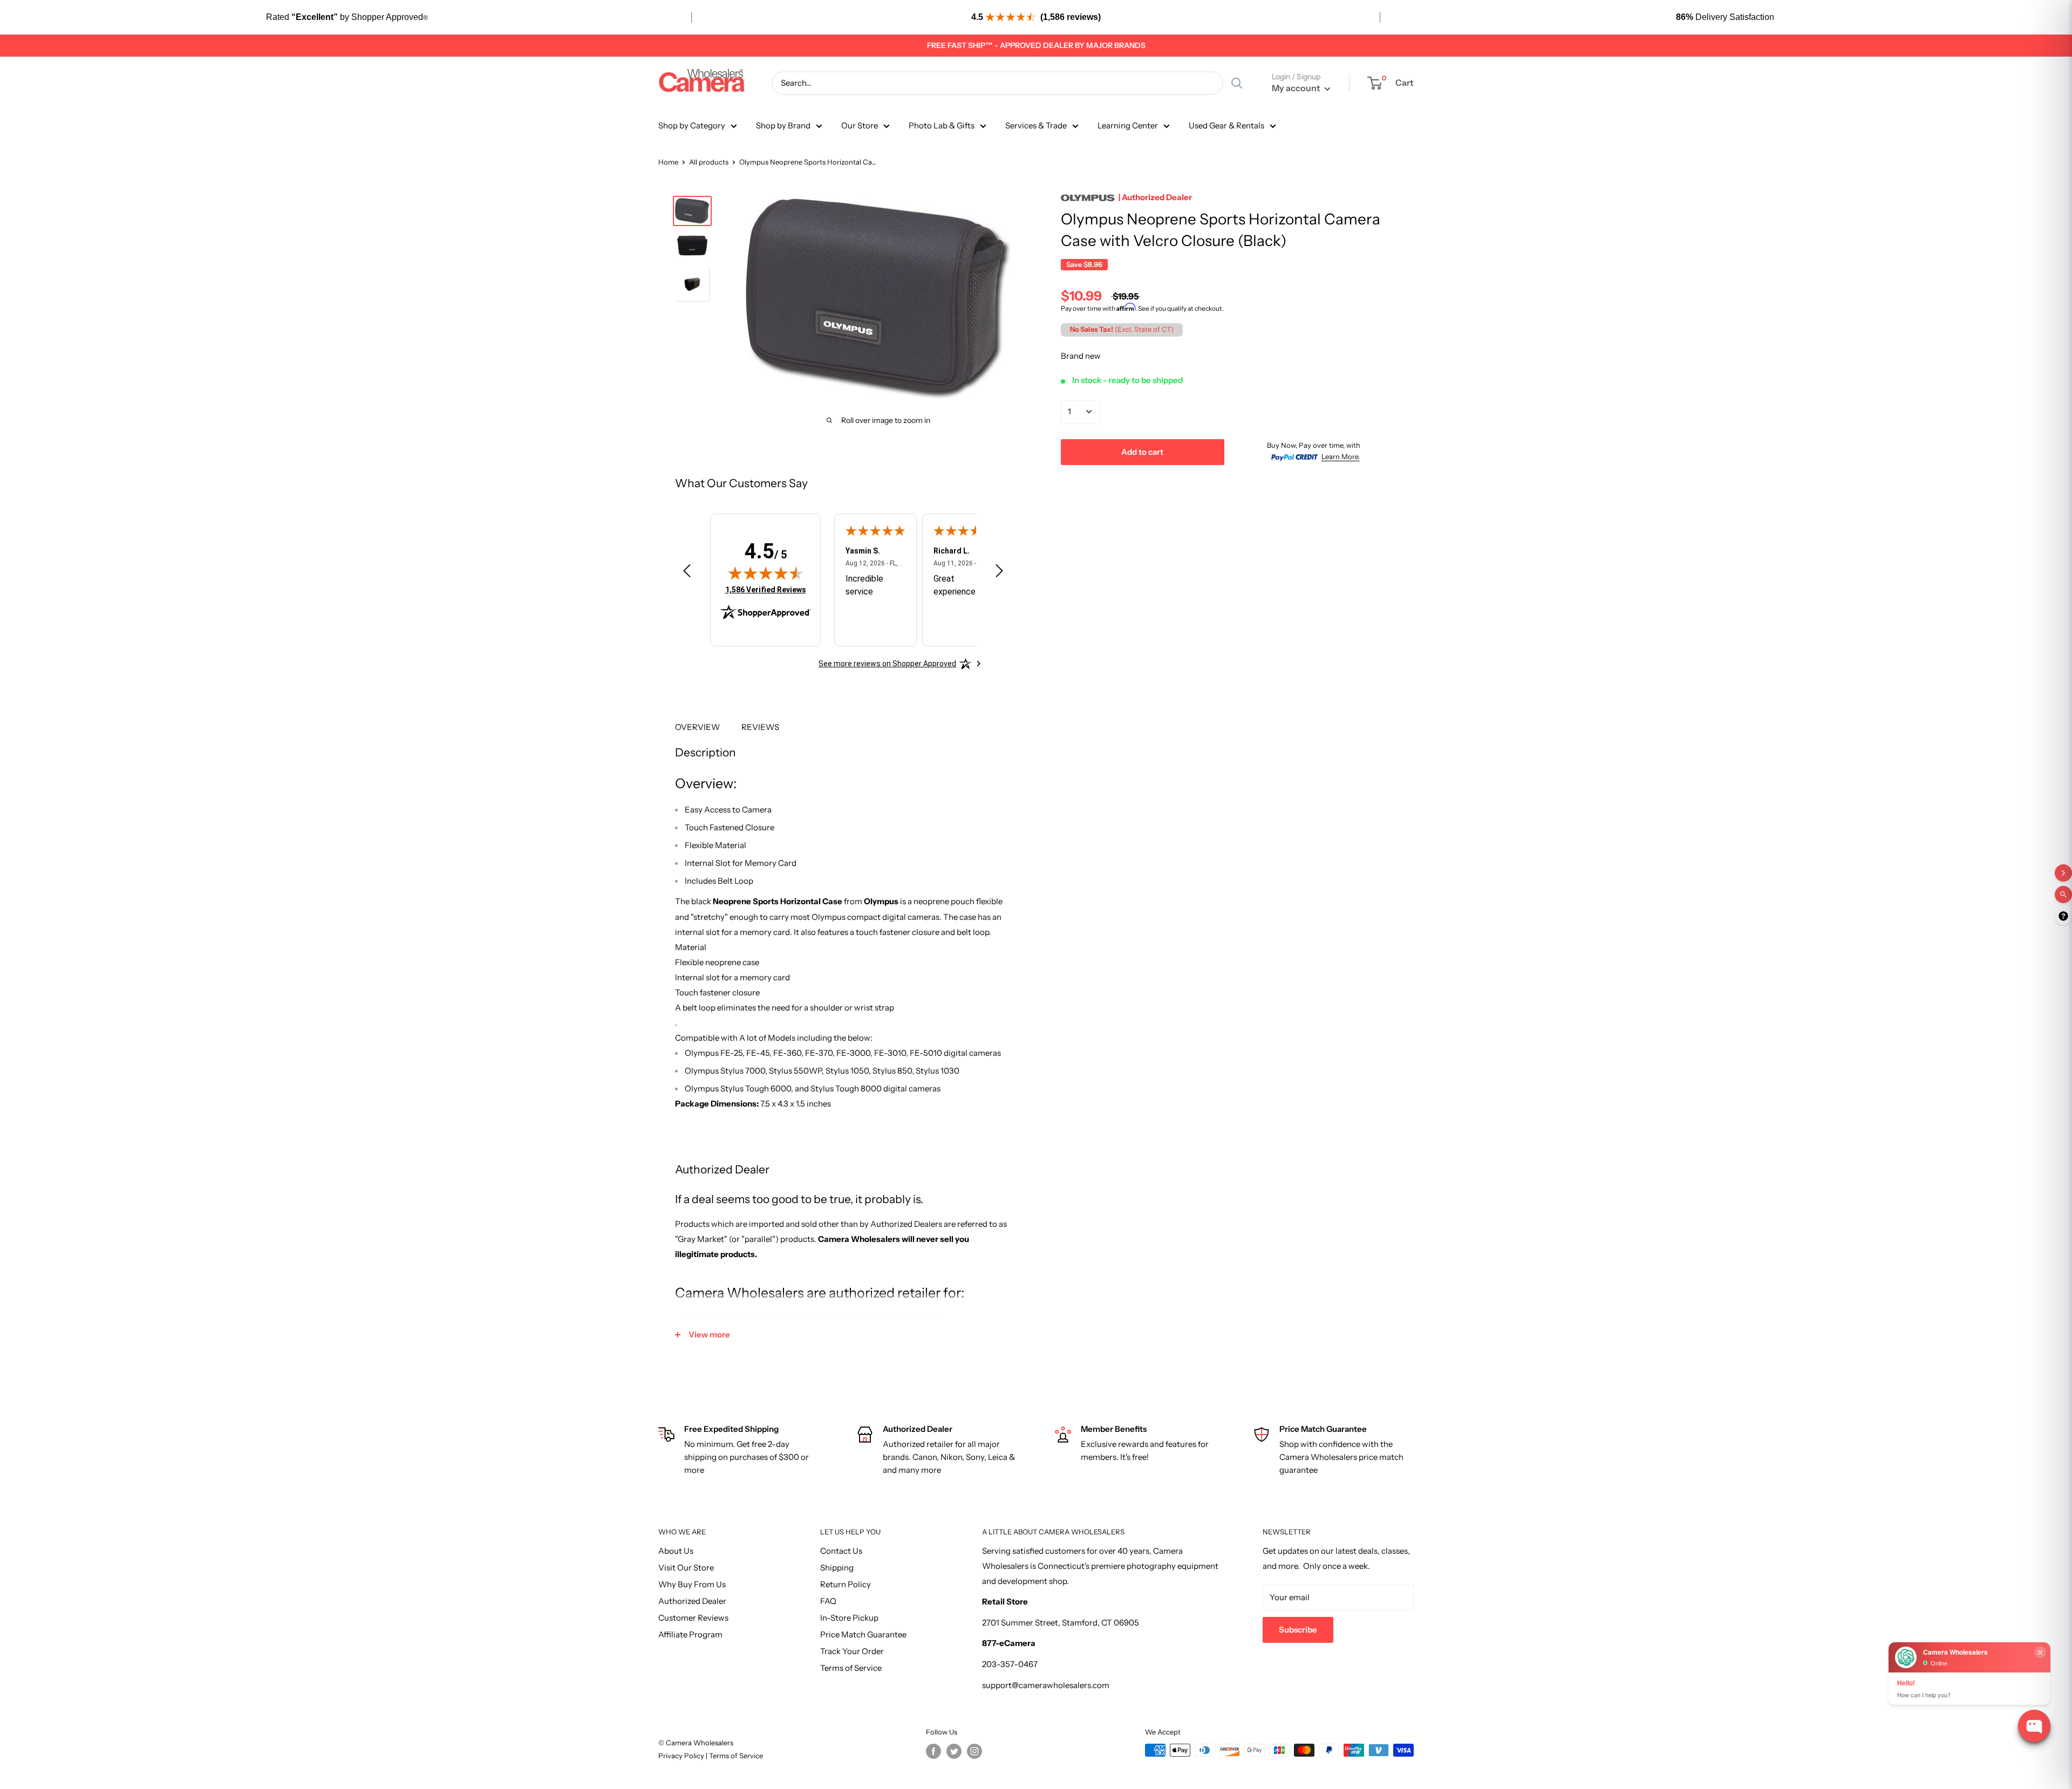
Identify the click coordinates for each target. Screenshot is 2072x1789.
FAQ (828, 1601)
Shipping (837, 1568)
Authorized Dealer (692, 1601)
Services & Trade (1036, 125)
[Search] (1237, 83)
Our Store (860, 125)
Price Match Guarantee (863, 1634)
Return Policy (846, 1584)
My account (1297, 88)
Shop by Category (692, 125)
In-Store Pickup (849, 1618)
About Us (676, 1551)
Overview (697, 727)
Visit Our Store (686, 1568)
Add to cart (1142, 451)
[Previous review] (687, 573)
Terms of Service (851, 1668)
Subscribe (1298, 1630)
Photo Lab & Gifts (942, 125)
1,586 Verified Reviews (766, 589)
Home (668, 162)
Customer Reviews (693, 1618)
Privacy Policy (682, 1756)
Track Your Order (852, 1651)
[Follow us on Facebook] (933, 1751)
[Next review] (999, 573)
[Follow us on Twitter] (954, 1751)
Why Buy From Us (692, 1584)
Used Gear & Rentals (1226, 125)
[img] (766, 573)
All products (709, 162)
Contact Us (841, 1551)
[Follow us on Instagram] (974, 1751)
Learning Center (1128, 125)
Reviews (760, 727)
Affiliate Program (690, 1634)
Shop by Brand (783, 125)
